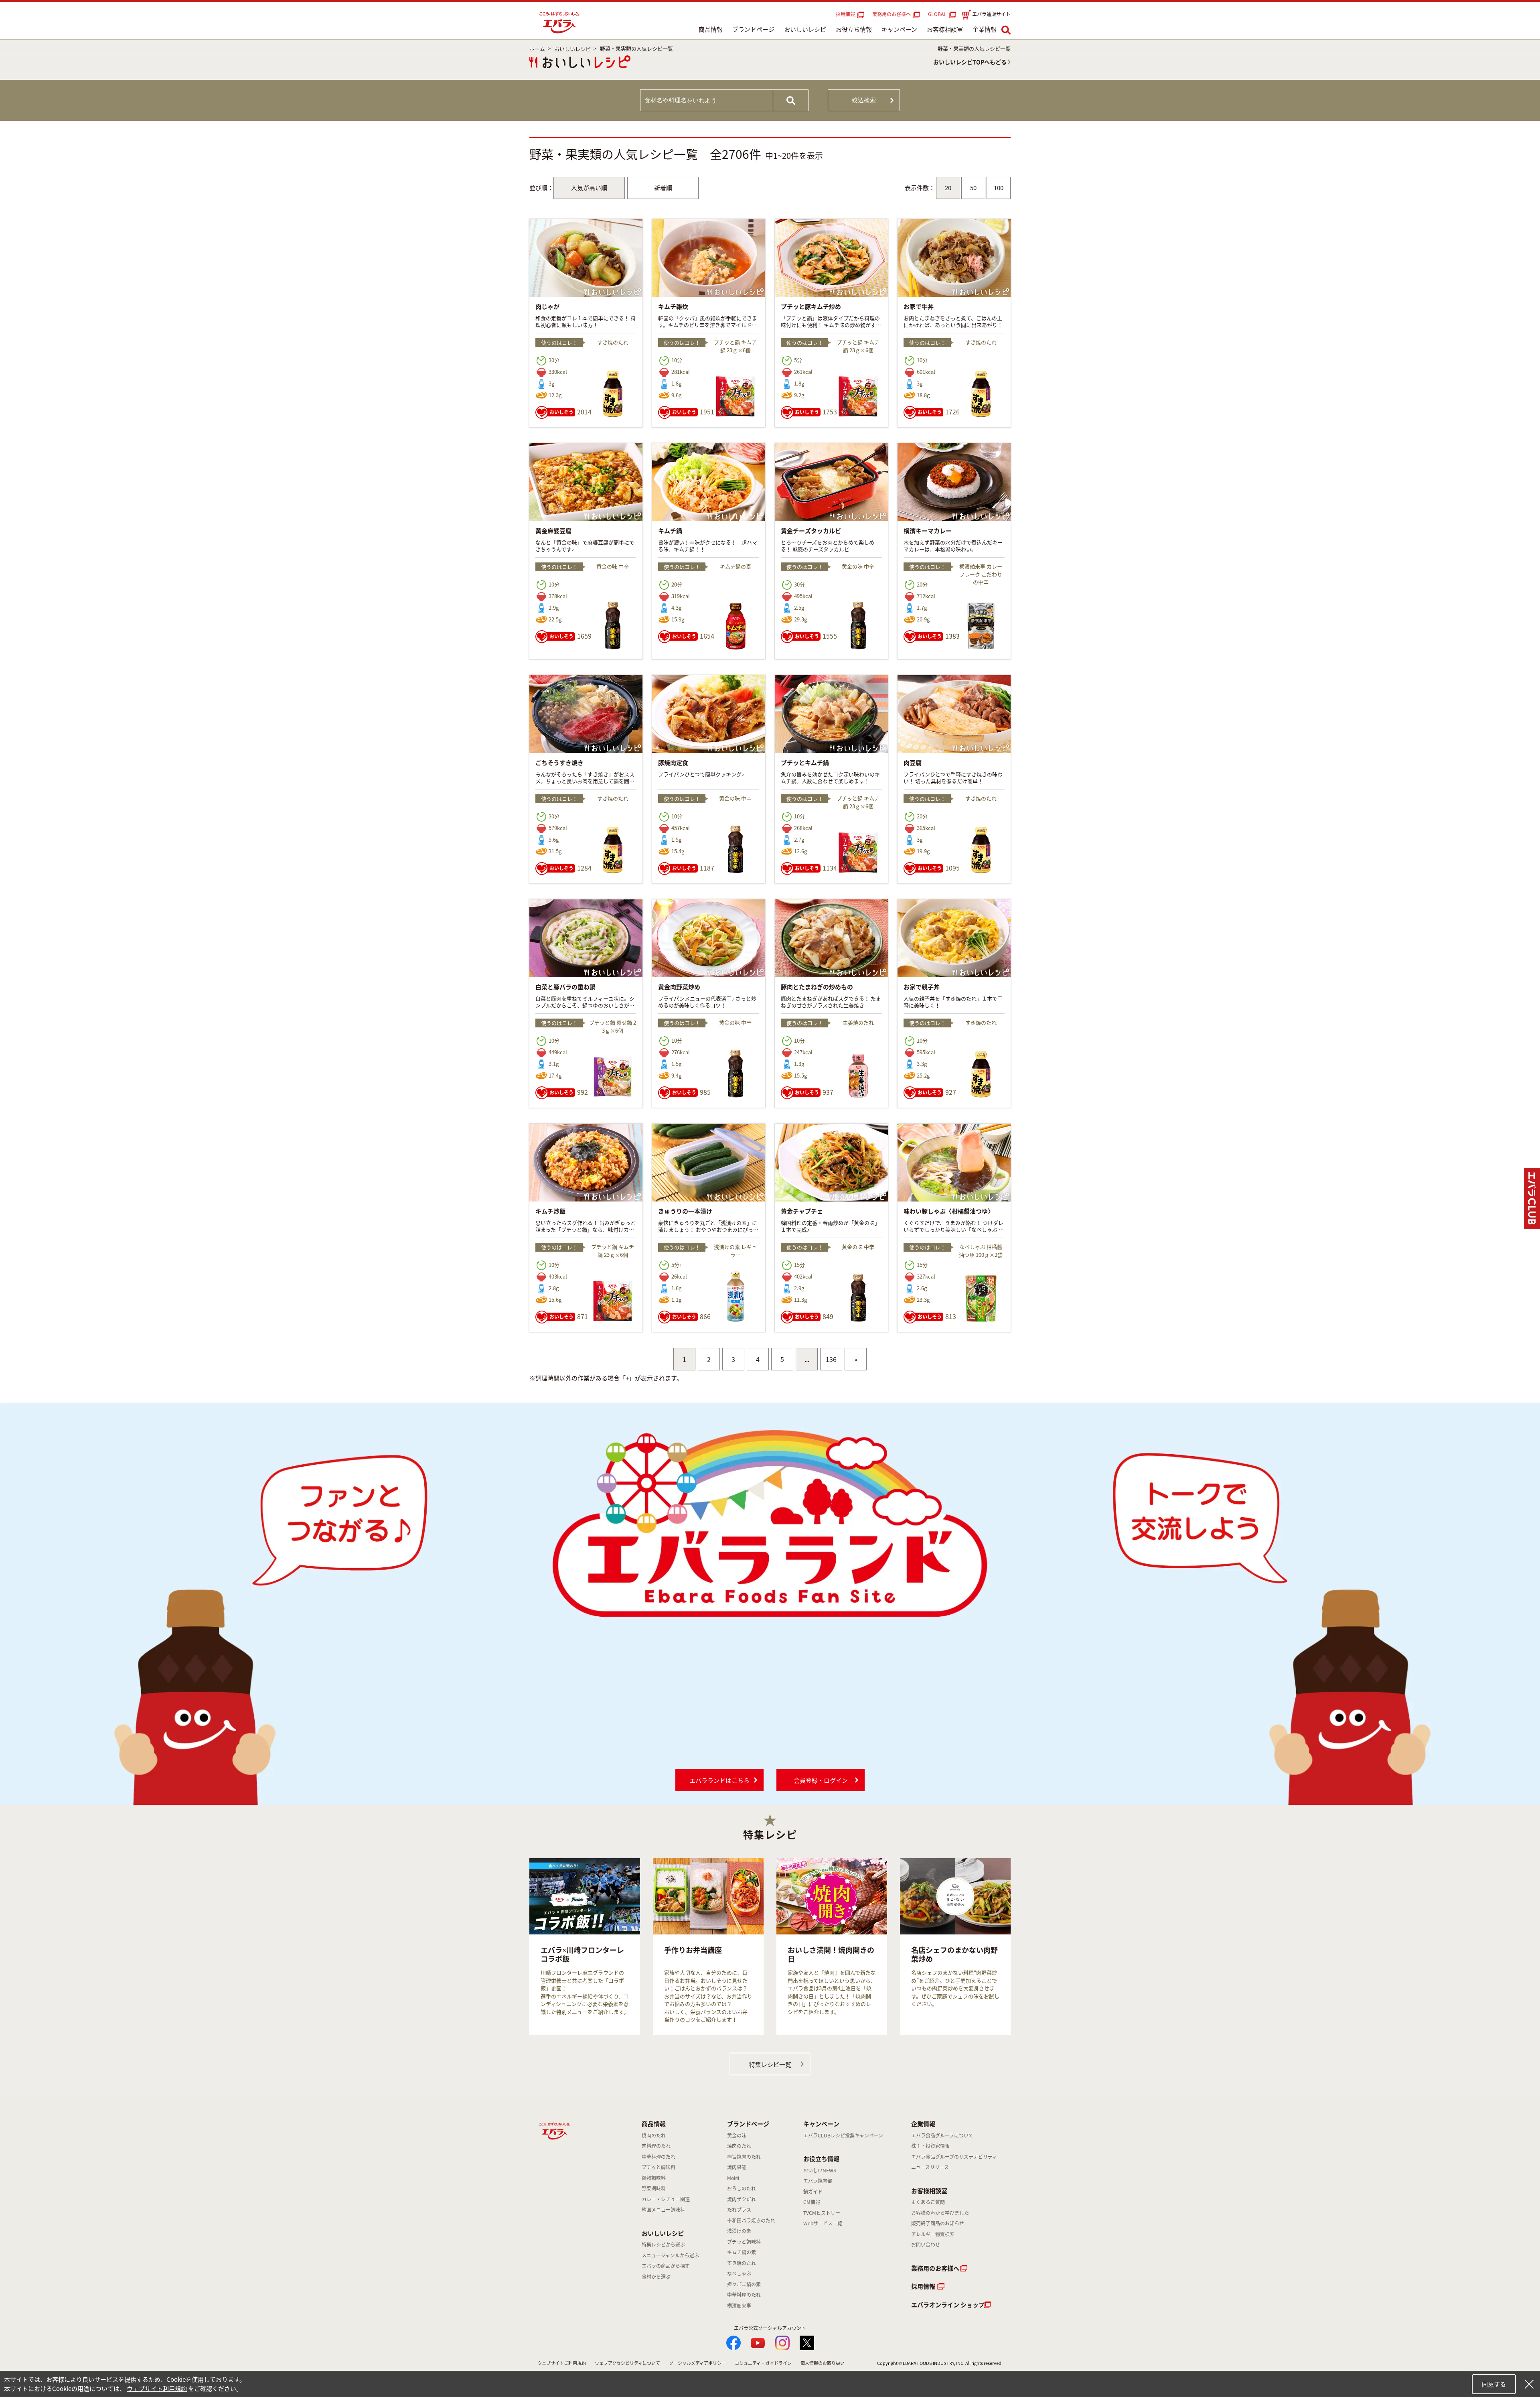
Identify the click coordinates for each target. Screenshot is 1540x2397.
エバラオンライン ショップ (948, 2305)
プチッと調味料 (659, 2167)
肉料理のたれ (656, 2146)
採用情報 (845, 14)
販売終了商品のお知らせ (938, 2223)
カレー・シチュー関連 (666, 2199)
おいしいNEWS (820, 2170)
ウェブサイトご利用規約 (562, 2363)
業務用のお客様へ (892, 14)
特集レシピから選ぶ (663, 2245)
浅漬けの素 (739, 2231)
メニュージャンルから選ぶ (670, 2255)
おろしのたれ (742, 2188)
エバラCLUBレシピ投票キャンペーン (843, 2135)
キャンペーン (899, 29)
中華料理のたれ (659, 2157)
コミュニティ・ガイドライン (763, 2363)
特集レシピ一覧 (770, 2064)
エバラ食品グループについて (942, 2135)
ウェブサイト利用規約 (157, 2389)
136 (831, 1359)
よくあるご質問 (928, 2202)
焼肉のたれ (654, 2135)
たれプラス (739, 2210)
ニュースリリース (930, 2167)
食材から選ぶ (656, 2277)
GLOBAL (938, 14)
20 (948, 188)
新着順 (663, 188)
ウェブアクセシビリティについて (627, 2363)
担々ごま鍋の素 (744, 2284)
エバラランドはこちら (719, 1780)
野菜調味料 (654, 2188)
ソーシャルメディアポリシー (697, 2363)
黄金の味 (737, 2135)
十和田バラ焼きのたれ (751, 2220)
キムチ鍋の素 (742, 2252)
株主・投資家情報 (930, 2146)
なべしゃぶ (739, 2273)
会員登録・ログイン (821, 1780)
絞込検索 (864, 100)
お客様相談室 (945, 29)
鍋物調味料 (654, 2178)
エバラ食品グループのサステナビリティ (954, 2157)
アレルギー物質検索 (933, 2234)
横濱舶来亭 (739, 2306)
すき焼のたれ (742, 2263)
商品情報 (711, 29)
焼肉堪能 (737, 2167)
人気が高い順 (589, 188)
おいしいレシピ (805, 29)
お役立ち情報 (854, 29)
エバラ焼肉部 (818, 2181)
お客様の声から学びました (940, 2213)
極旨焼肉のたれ (744, 2157)
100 (999, 188)
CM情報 (812, 2202)
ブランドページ (753, 29)
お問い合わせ (926, 2245)
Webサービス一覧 (823, 2223)
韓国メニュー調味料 (663, 2210)
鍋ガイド (813, 2192)
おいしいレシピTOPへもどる (970, 62)
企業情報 (985, 29)
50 (973, 188)
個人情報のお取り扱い (823, 2363)
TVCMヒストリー (822, 2213)
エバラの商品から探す (666, 2266)
